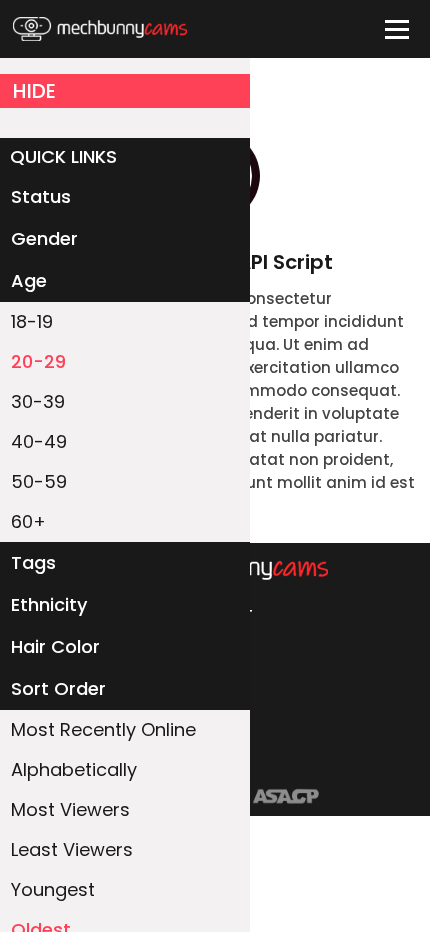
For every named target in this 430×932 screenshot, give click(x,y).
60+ (28, 521)
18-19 (32, 321)
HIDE (34, 91)
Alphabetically (74, 769)
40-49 (39, 441)
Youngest (53, 889)
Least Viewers (72, 849)
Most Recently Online (103, 729)
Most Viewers (70, 809)
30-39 (38, 401)
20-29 (38, 361)
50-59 (39, 481)
